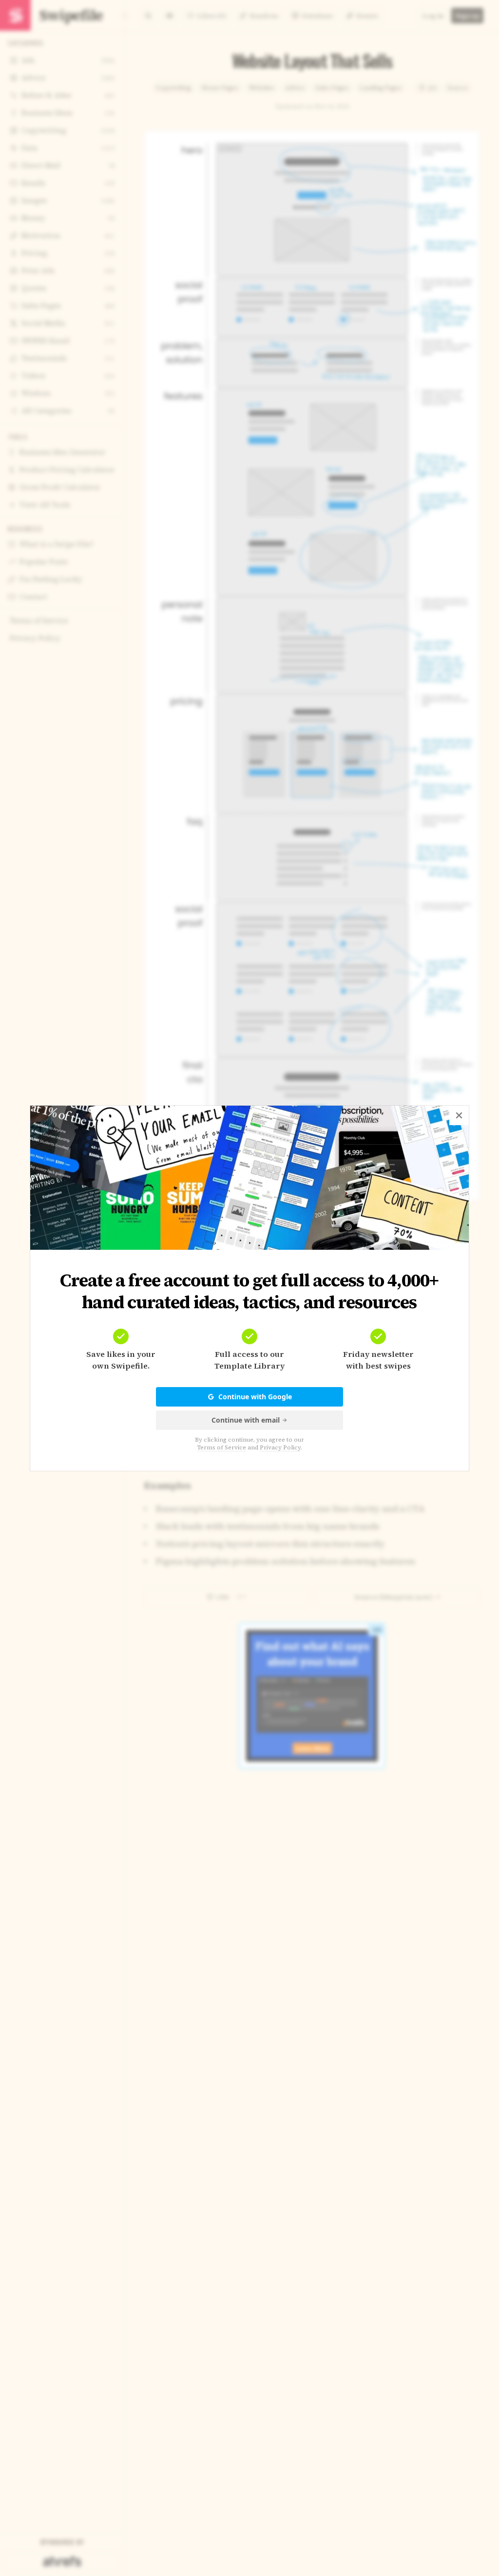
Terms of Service (221, 1447)
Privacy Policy (280, 1447)
